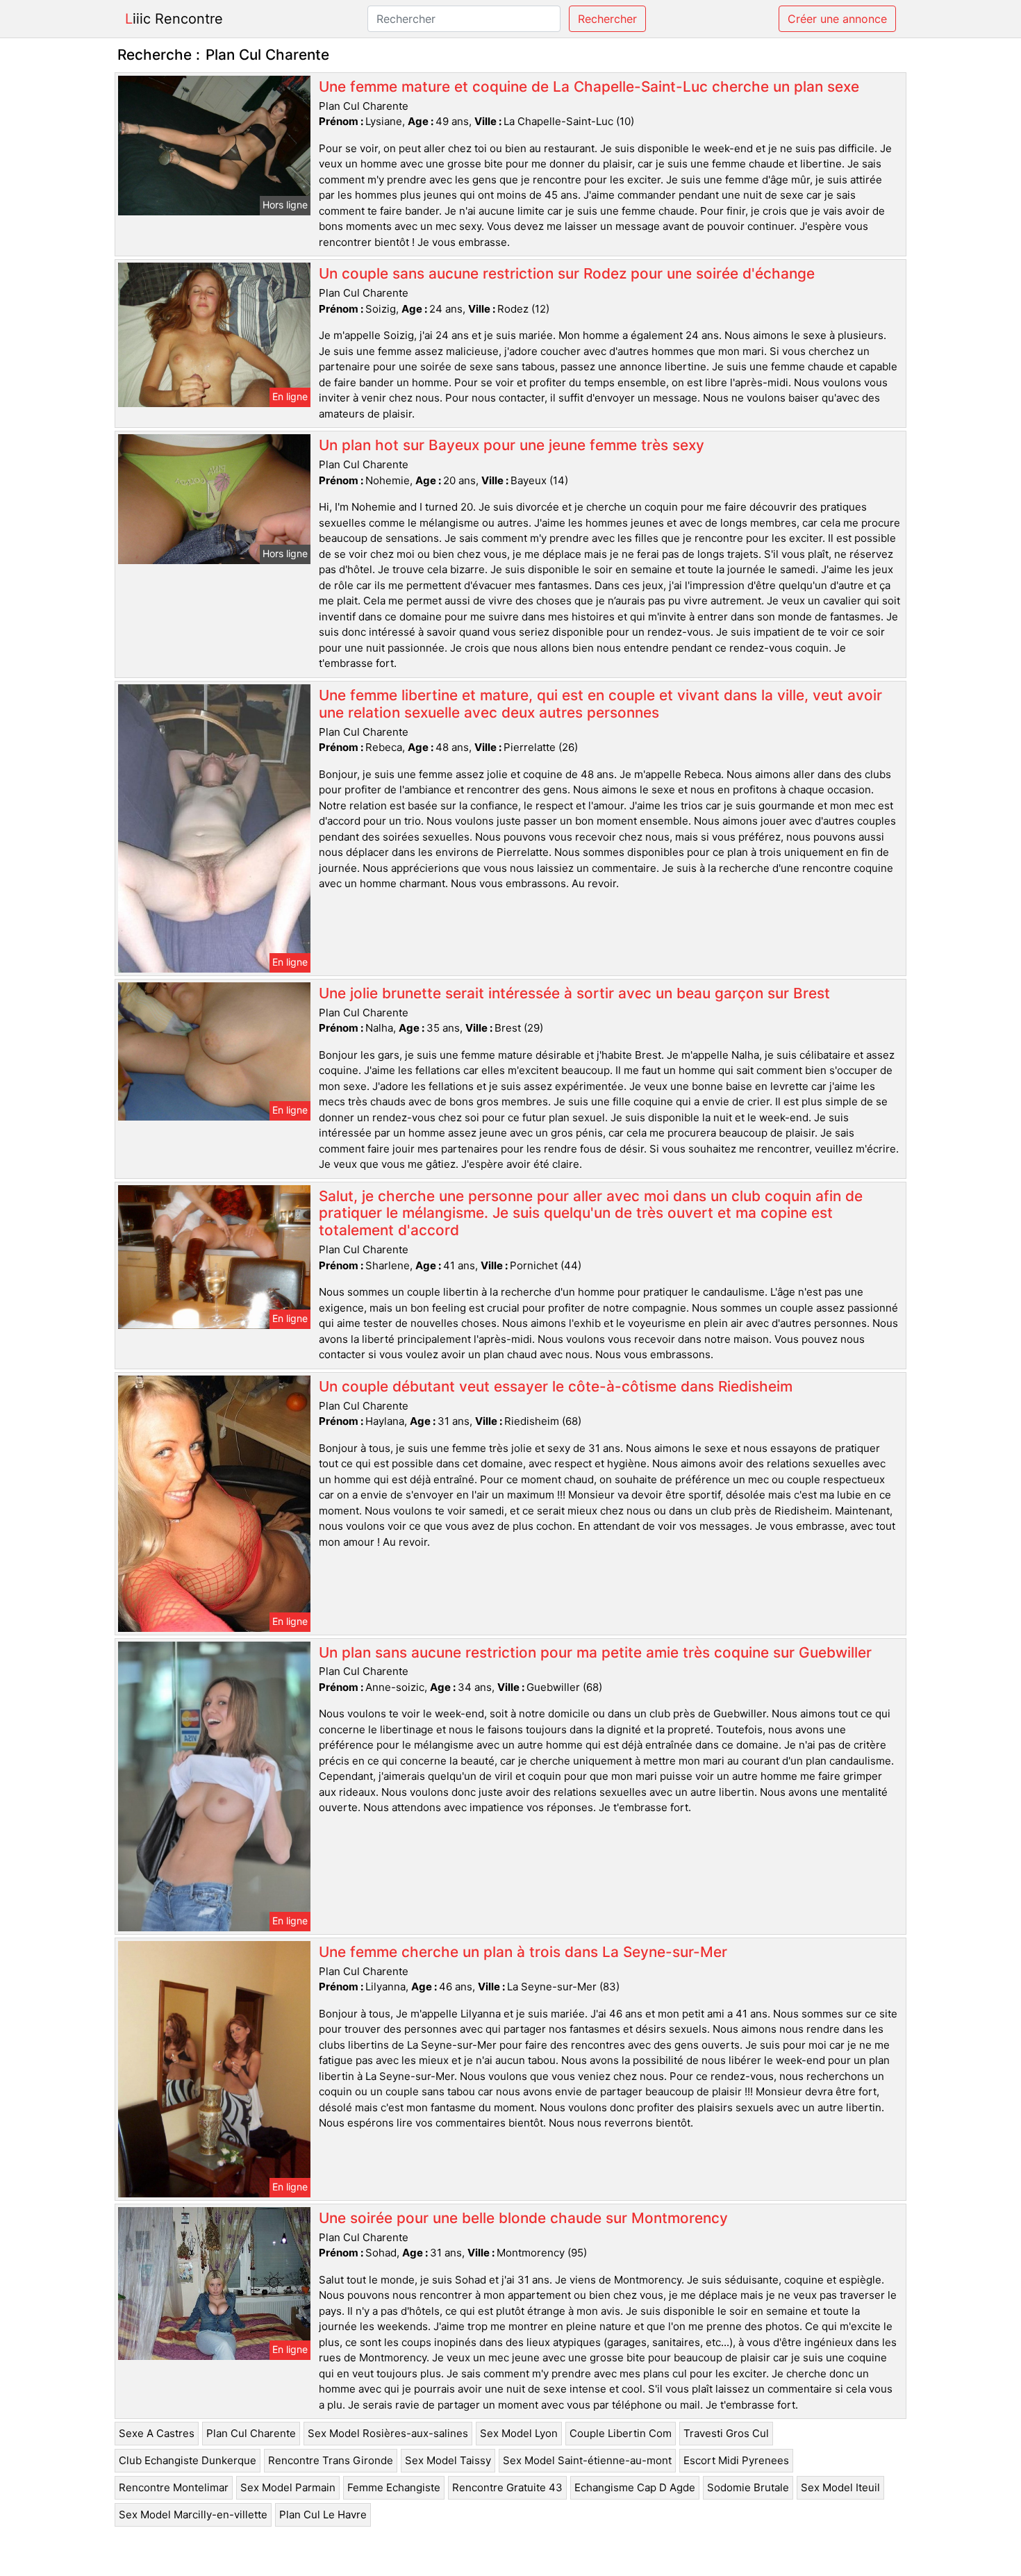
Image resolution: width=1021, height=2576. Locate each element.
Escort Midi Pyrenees (736, 2460)
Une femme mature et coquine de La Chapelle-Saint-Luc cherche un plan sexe (589, 86)
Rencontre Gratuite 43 (507, 2487)
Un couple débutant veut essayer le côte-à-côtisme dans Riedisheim (556, 1386)
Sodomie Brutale (748, 2487)
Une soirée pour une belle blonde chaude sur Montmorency (523, 2218)
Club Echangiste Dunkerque (188, 2460)
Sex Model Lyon (519, 2433)
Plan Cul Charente (251, 2433)
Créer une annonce (837, 19)
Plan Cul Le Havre (323, 2515)
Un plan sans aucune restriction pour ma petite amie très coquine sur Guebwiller (595, 1652)
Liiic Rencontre (174, 19)
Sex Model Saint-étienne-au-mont (587, 2460)
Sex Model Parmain (288, 2487)
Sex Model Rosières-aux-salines (388, 2433)
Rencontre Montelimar (174, 2487)
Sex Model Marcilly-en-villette (193, 2515)
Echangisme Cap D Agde (635, 2487)
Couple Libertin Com (621, 2433)
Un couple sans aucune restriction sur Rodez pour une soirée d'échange (567, 273)
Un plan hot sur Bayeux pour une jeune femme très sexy (512, 445)
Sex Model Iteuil (840, 2487)
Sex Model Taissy (448, 2460)
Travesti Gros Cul (726, 2433)
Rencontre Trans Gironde (331, 2460)
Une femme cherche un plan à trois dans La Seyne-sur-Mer (523, 1952)
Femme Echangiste (394, 2487)
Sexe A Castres (157, 2433)
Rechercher (607, 19)
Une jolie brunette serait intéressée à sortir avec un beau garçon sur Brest (574, 993)
